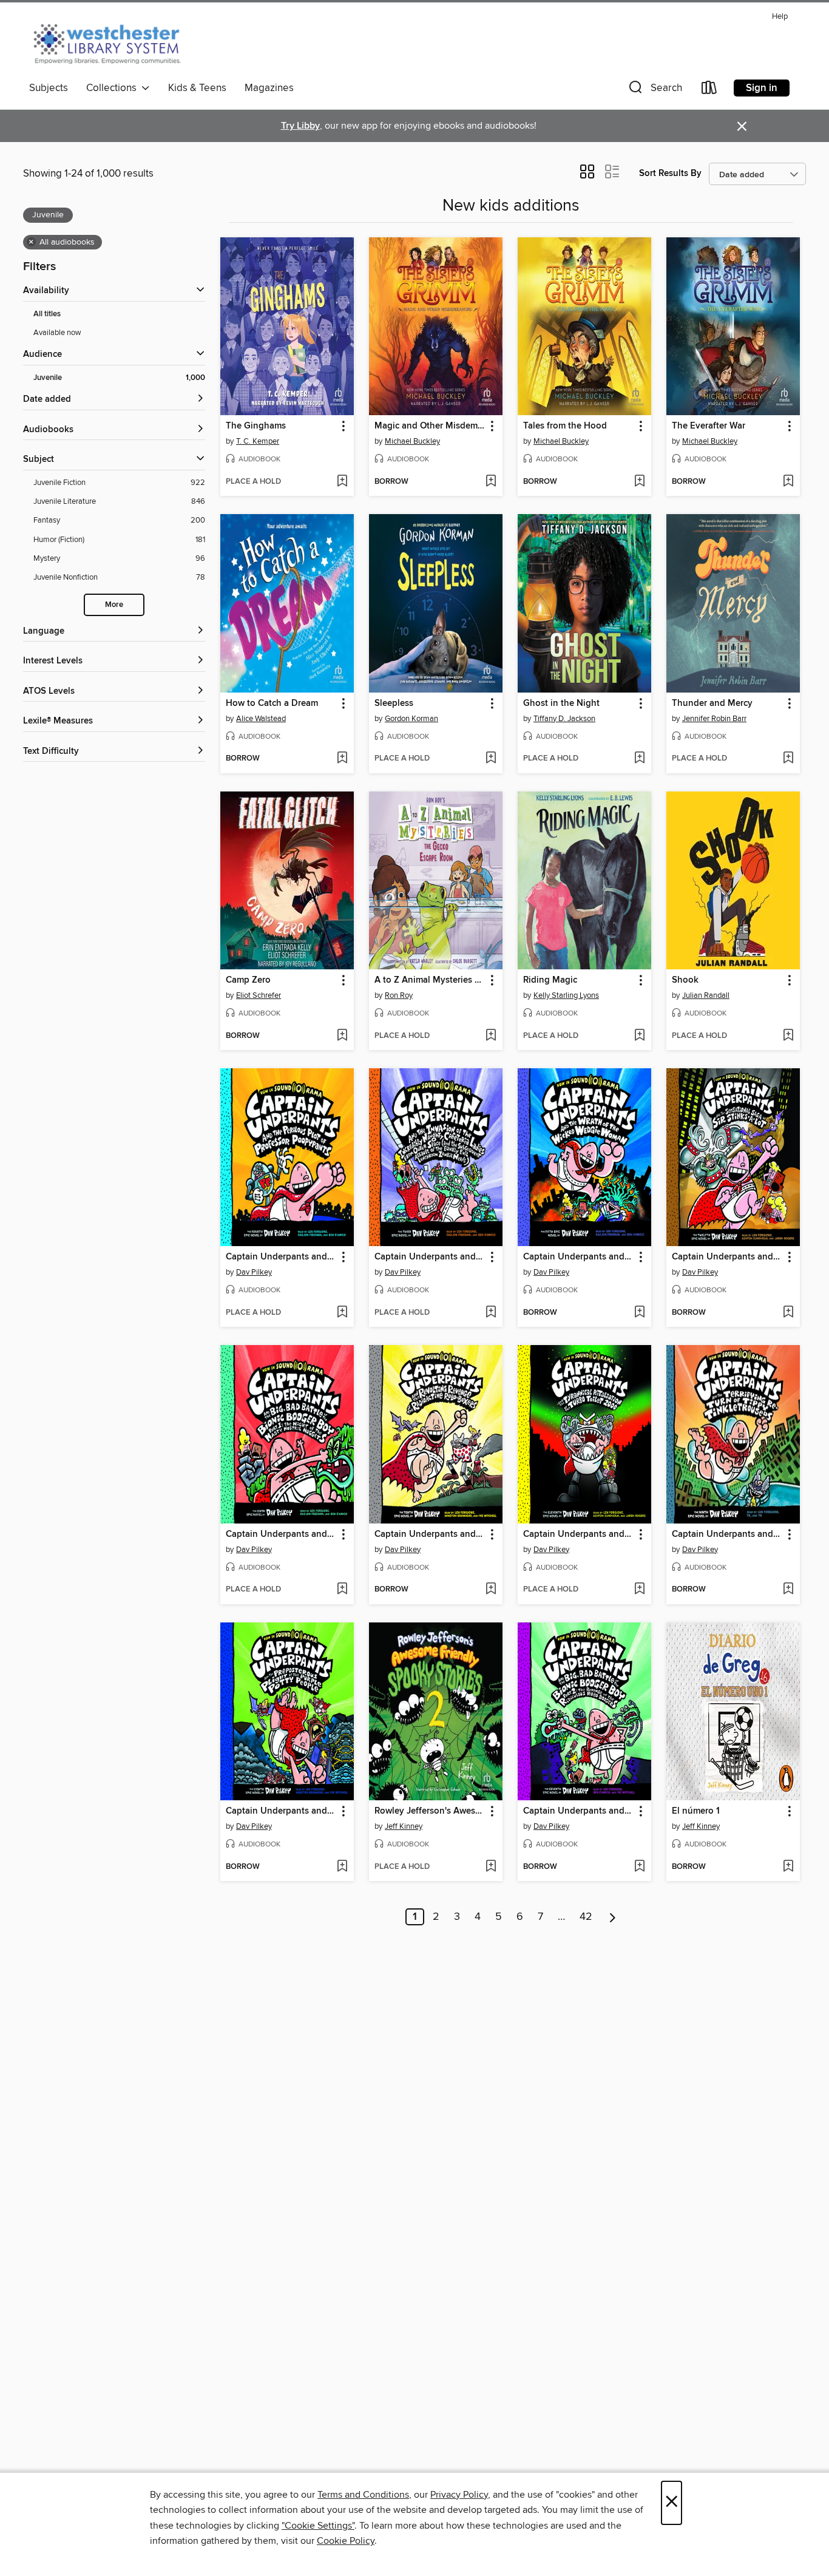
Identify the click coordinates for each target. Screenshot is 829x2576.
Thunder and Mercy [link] (712, 703)
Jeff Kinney (404, 1826)
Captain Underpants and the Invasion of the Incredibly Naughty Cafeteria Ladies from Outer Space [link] (430, 1257)
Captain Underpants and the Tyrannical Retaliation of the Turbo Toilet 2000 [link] (579, 1534)
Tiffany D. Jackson (564, 719)
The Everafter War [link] (709, 426)
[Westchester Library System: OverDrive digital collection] (113, 42)
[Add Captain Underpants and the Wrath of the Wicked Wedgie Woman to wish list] (639, 1313)
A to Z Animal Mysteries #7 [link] (430, 980)
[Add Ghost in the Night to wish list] (639, 759)
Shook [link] (685, 980)
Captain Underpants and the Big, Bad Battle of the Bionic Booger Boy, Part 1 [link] (281, 1534)
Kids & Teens (197, 88)
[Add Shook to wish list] (788, 1036)
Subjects (49, 88)
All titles (47, 314)
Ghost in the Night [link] (561, 703)
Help (780, 17)
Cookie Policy (346, 2541)
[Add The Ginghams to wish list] (342, 482)
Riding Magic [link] (550, 980)
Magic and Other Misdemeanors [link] (430, 426)
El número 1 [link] (696, 1811)
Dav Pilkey (254, 1272)
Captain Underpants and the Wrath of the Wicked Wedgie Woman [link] (579, 1257)
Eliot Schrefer (259, 995)
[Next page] (613, 1917)
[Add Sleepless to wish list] (491, 759)
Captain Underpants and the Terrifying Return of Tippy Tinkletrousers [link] (727, 1534)
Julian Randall (706, 995)
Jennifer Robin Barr (714, 719)
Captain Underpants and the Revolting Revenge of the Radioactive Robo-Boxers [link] (430, 1534)
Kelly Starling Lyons (566, 995)
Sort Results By (670, 173)
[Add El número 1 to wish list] (788, 1867)
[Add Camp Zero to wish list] (342, 1036)
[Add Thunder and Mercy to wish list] (788, 759)
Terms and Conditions (363, 2495)
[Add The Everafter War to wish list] (788, 482)
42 (586, 1917)
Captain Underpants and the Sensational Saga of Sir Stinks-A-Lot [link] (727, 1257)
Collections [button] (114, 88)
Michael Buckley (412, 441)
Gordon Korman (411, 719)
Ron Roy (399, 995)
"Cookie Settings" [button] (318, 2526)
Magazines (269, 88)
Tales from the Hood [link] (565, 426)
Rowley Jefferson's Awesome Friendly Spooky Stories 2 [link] (430, 1811)
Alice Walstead (261, 719)
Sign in (762, 88)
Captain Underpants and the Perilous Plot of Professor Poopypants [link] (281, 1257)
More (114, 605)
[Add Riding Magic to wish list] (639, 1036)
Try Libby (300, 126)
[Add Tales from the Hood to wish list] (639, 482)
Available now (57, 333)
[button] (654, 90)
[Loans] (709, 90)
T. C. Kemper (258, 441)
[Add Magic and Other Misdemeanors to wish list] (491, 482)
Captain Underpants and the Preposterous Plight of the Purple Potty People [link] (281, 1811)
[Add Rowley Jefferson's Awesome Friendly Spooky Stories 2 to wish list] (491, 1867)
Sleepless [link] (394, 703)
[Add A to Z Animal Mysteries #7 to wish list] (491, 1036)
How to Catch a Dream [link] (272, 703)
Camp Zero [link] (248, 980)
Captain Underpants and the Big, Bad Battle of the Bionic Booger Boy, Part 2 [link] (579, 1811)
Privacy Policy (459, 2495)
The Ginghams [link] (256, 426)
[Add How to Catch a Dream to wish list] (342, 759)
